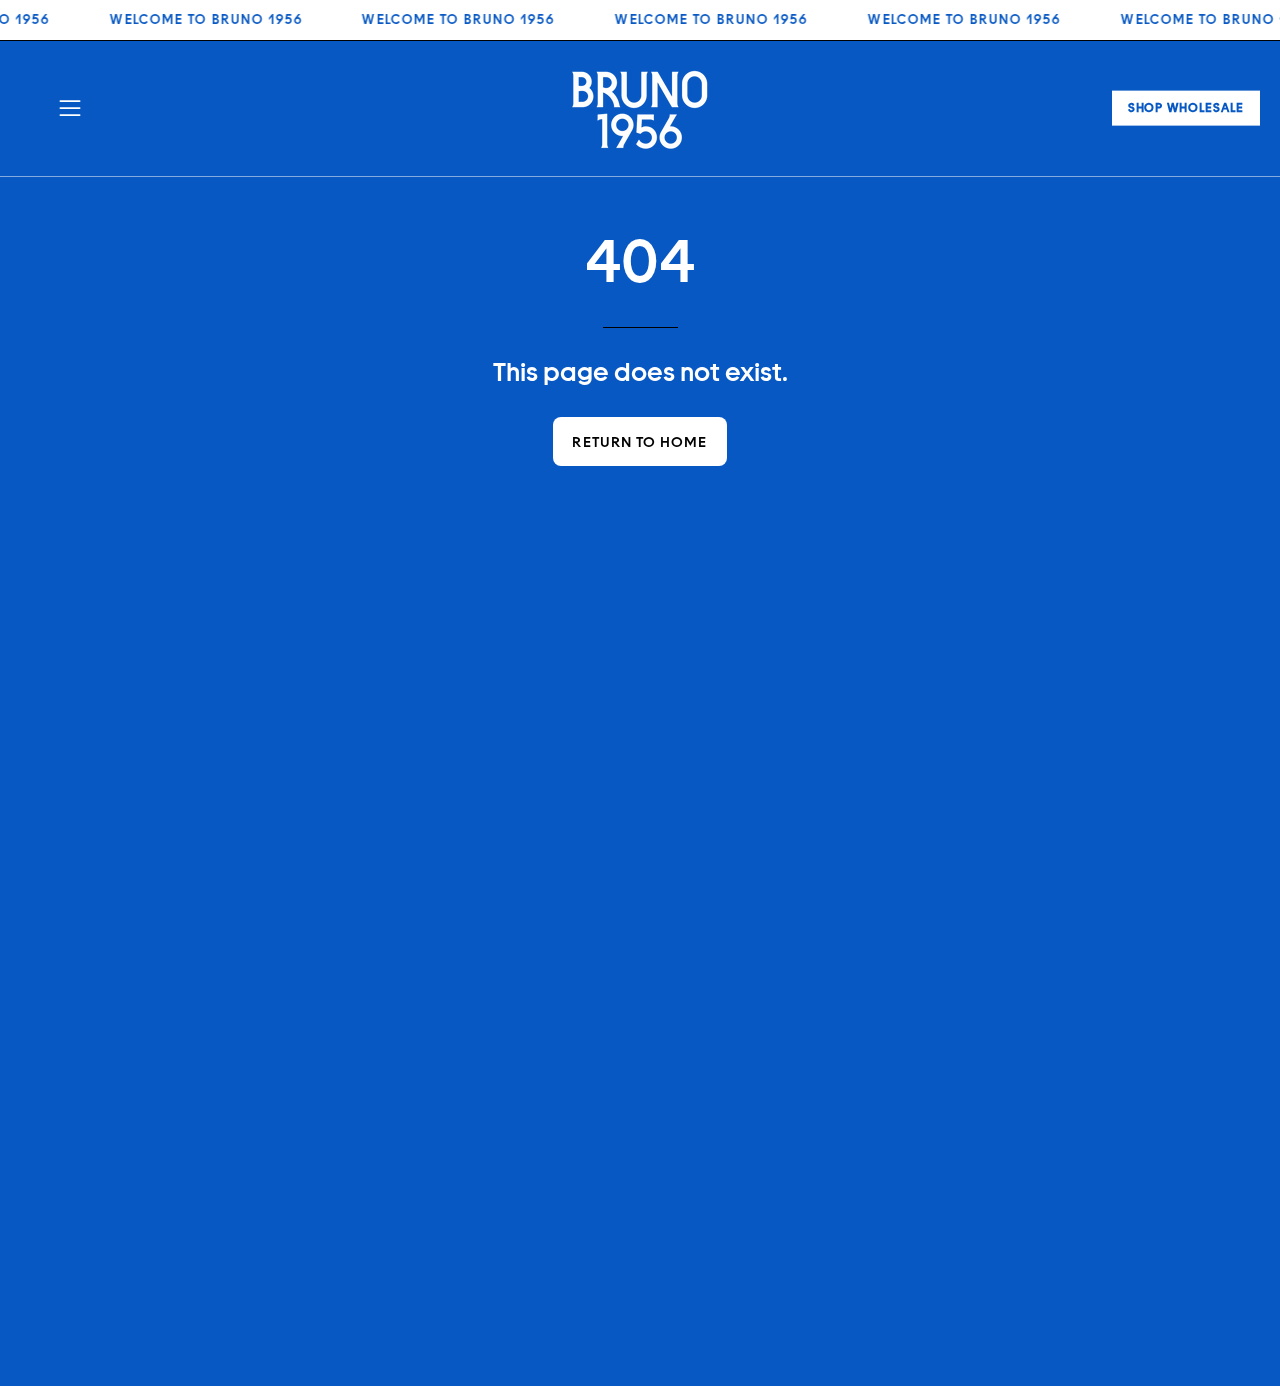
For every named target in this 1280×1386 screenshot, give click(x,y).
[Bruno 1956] (640, 108)
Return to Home (639, 441)
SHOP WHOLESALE (1186, 107)
